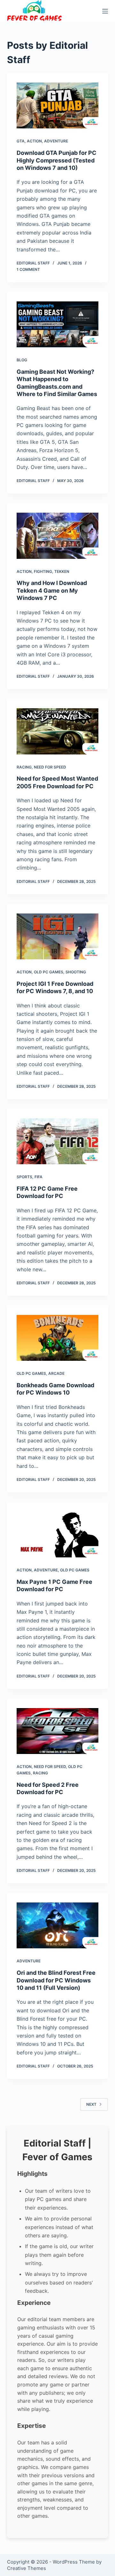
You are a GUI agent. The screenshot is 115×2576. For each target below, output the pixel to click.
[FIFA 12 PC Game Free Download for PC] (58, 1141)
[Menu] (105, 11)
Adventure (56, 141)
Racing (24, 767)
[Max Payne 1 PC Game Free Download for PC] (58, 1534)
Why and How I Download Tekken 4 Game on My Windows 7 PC (52, 590)
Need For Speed (50, 767)
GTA (21, 141)
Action (34, 141)
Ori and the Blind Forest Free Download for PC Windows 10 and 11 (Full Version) (56, 1980)
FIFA (38, 1177)
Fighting (43, 571)
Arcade (56, 1373)
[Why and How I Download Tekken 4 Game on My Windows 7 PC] (58, 536)
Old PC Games (49, 972)
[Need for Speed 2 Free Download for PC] (58, 1731)
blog (22, 360)
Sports (24, 1177)
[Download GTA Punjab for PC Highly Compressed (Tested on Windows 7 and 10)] (58, 105)
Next (91, 2104)
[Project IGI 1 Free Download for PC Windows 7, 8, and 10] (58, 936)
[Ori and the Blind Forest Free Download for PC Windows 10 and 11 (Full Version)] (58, 1925)
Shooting (76, 972)
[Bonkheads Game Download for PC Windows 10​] (58, 1338)
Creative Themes (27, 2568)
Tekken (62, 571)
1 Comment (28, 269)
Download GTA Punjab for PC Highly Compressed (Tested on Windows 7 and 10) (57, 160)
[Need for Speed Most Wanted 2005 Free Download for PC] (58, 731)
